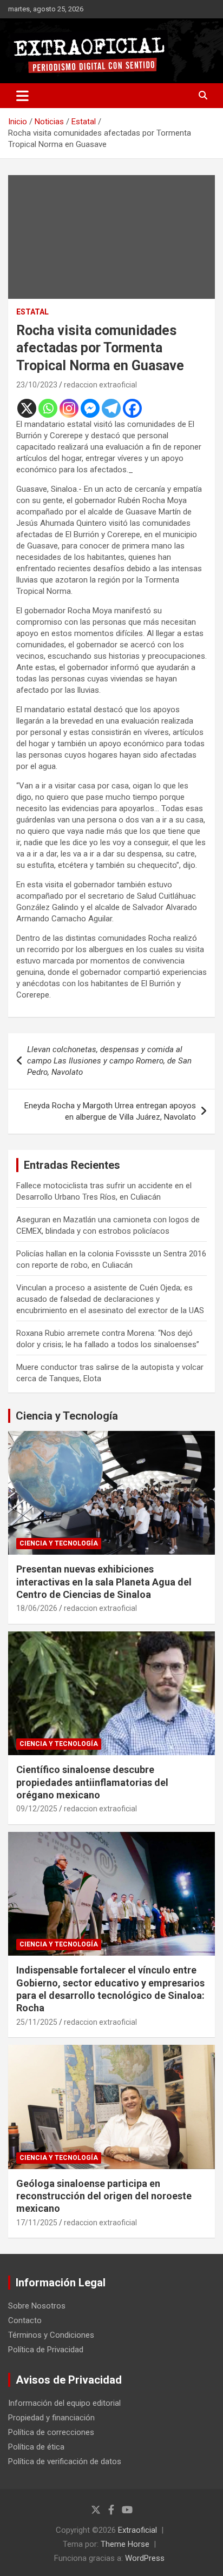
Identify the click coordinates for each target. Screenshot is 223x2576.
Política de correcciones (51, 2432)
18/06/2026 (37, 1608)
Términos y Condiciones (51, 2335)
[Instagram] (69, 408)
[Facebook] (132, 408)
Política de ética (36, 2447)
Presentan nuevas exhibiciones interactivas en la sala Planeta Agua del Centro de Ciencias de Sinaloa (104, 1582)
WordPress (145, 2558)
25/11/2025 (37, 2022)
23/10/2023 (37, 385)
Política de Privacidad (46, 2350)
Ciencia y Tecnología (67, 1416)
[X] (27, 408)
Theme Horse (125, 2544)
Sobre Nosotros (37, 2306)
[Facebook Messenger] (90, 408)
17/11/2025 (37, 2223)
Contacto (25, 2320)
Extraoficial (137, 2530)
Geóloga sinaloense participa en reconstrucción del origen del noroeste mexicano (104, 2196)
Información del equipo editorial (64, 2403)
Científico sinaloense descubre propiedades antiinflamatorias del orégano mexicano (92, 1782)
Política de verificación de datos (65, 2461)
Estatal (32, 312)
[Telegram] (111, 408)
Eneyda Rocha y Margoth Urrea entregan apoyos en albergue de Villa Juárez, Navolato (110, 1111)
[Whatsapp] (48, 408)
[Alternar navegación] (22, 96)
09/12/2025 (37, 1809)
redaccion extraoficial (100, 385)
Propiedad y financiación (51, 2418)
